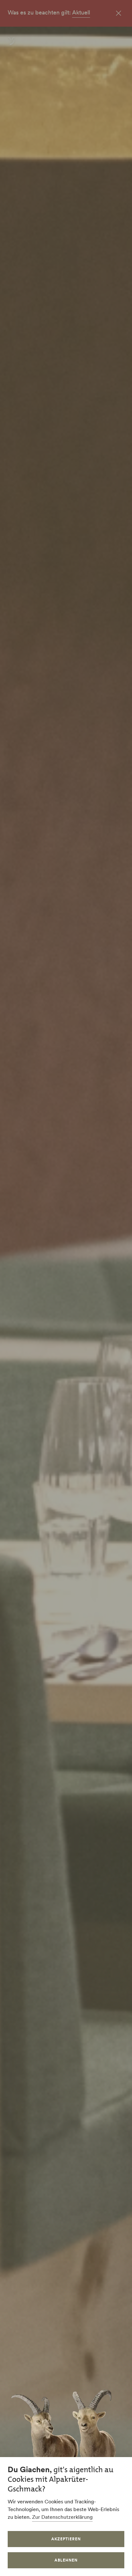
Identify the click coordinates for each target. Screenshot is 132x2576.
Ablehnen (66, 2560)
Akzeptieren (66, 2539)
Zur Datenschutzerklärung (62, 2517)
